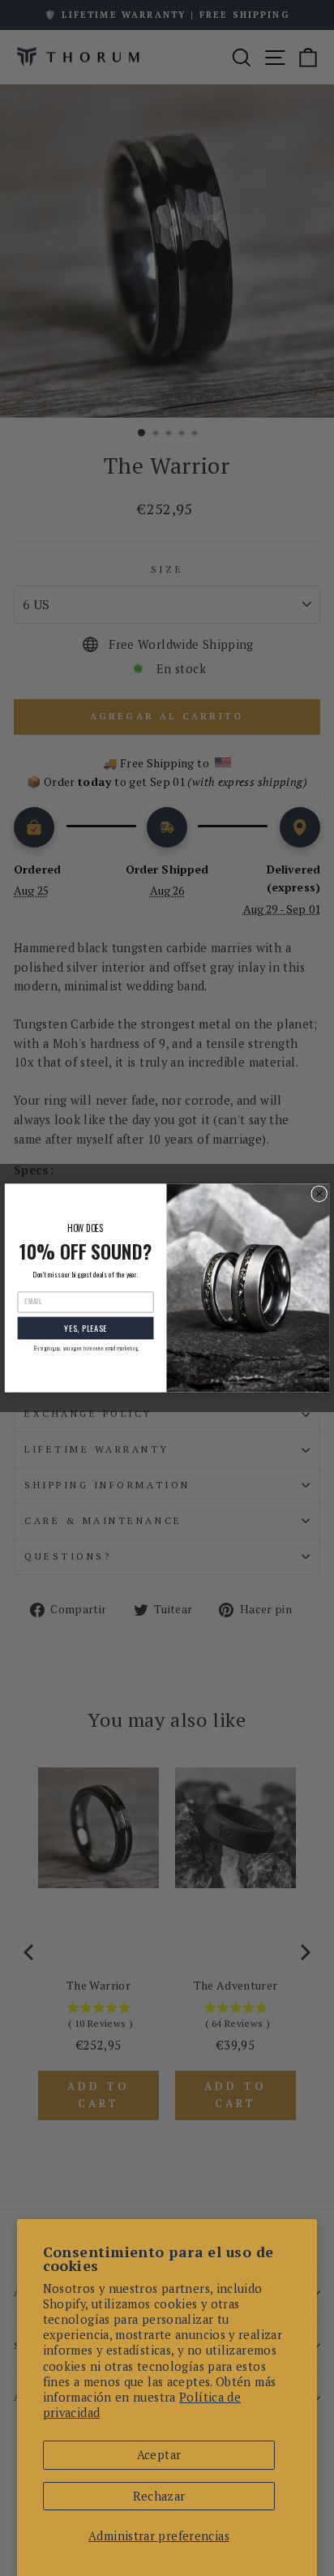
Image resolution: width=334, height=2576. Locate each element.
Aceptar (159, 2455)
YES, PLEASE (86, 1327)
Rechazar (159, 2496)
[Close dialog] (319, 1194)
